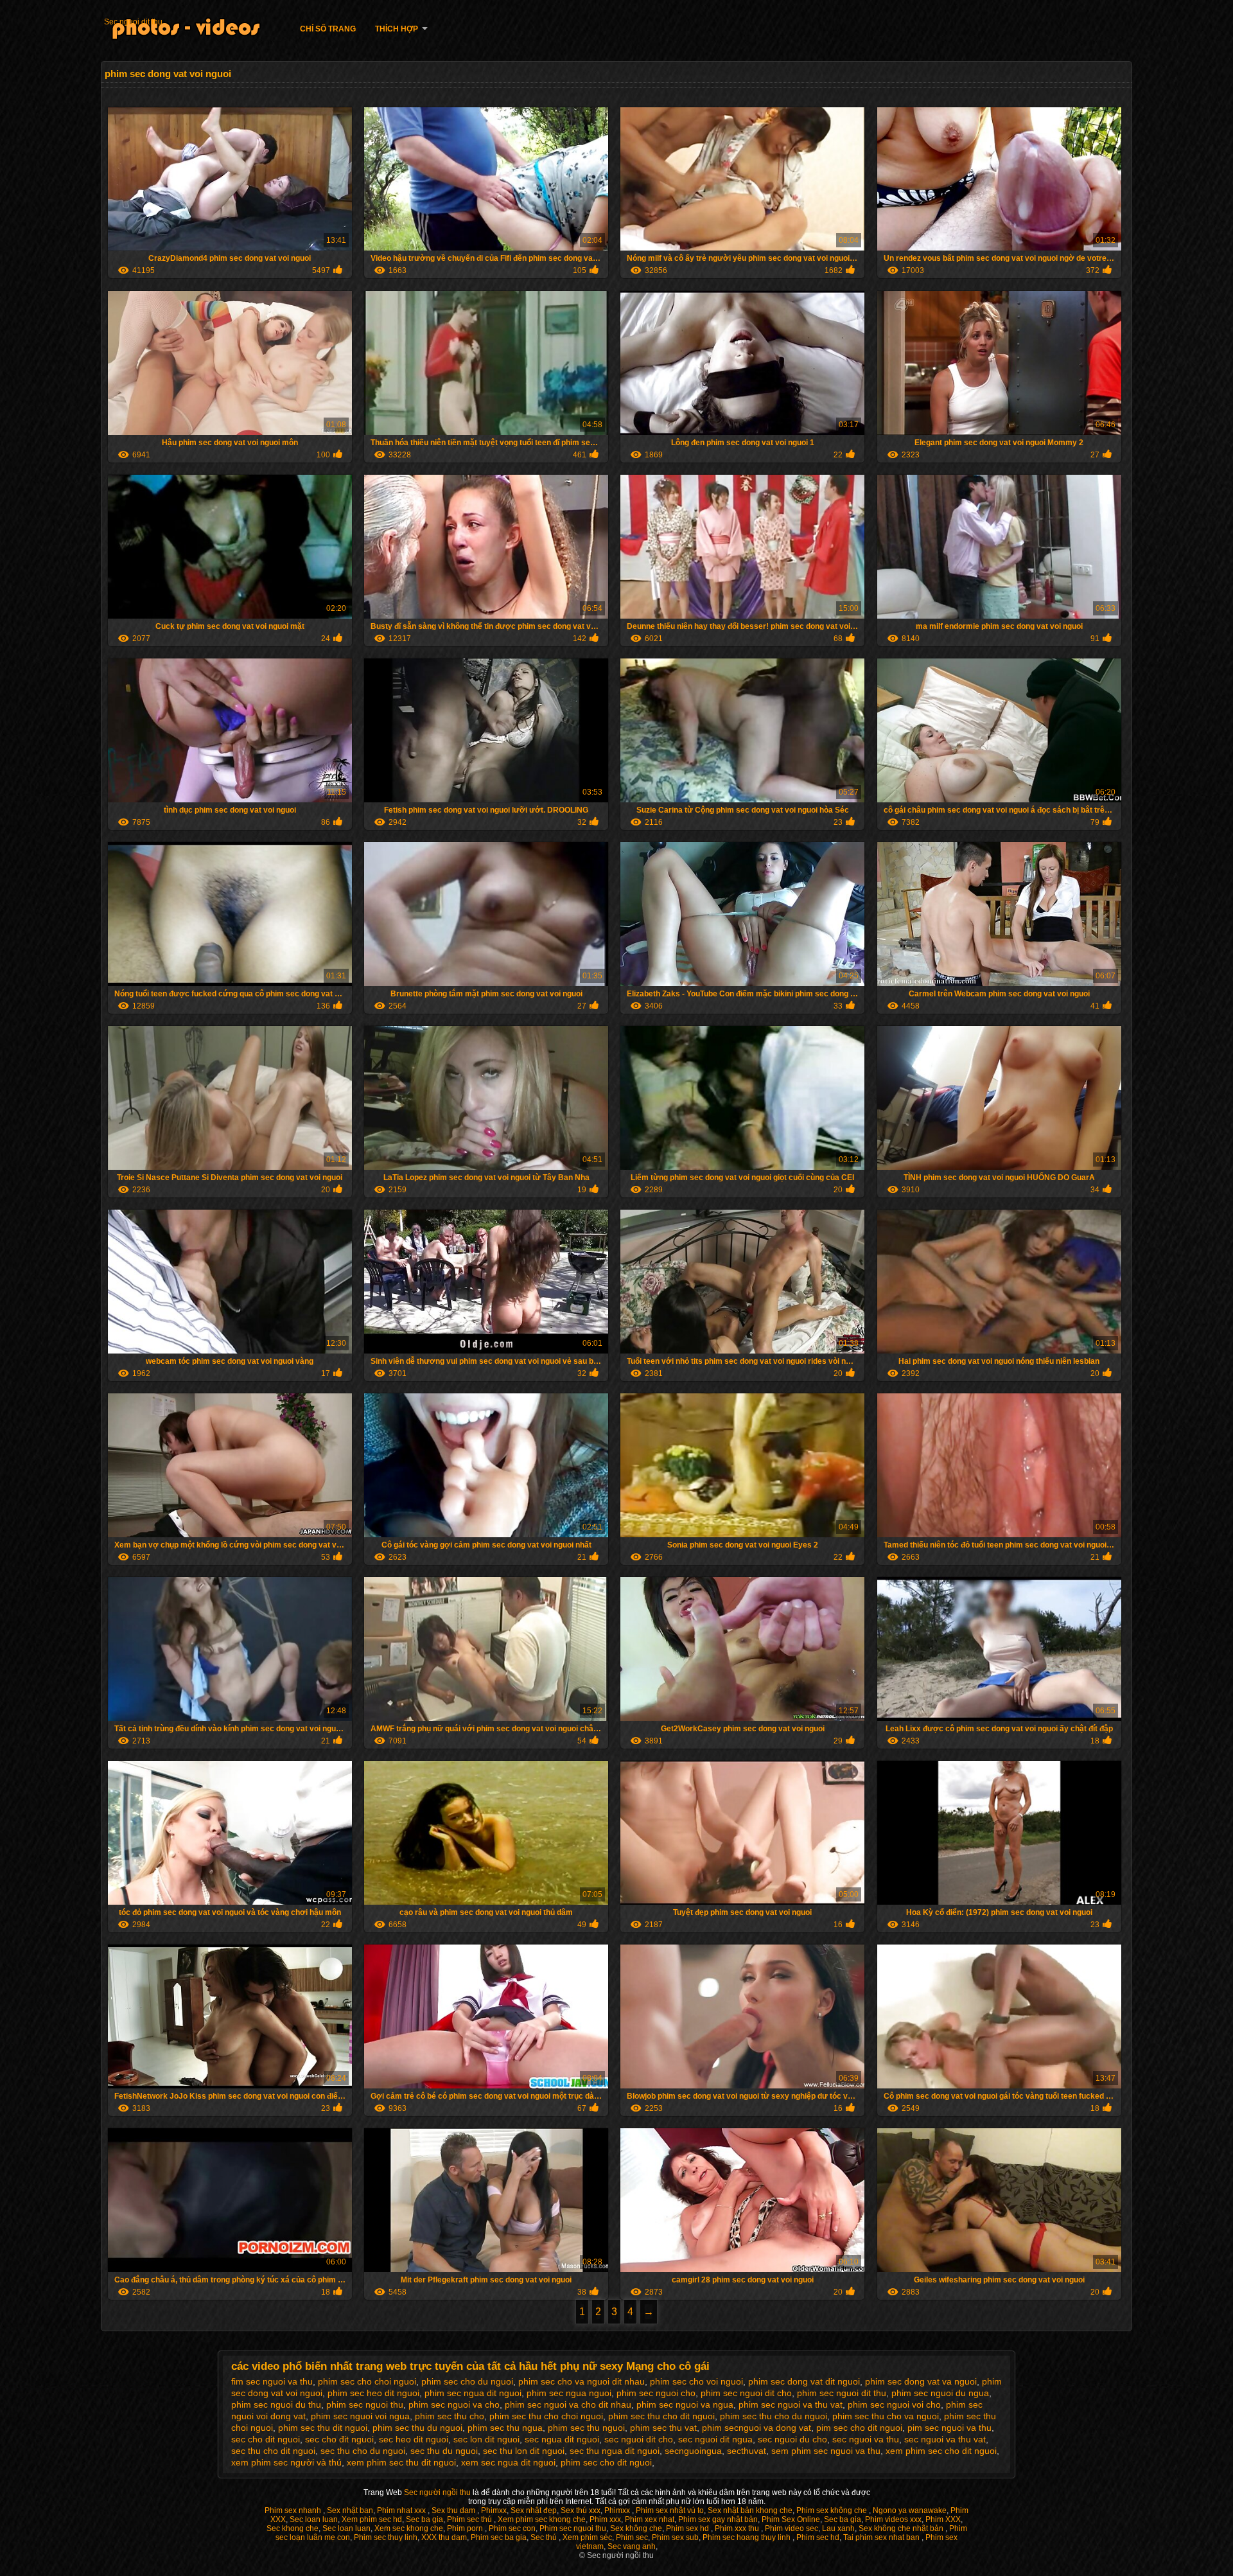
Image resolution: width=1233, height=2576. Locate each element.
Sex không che (636, 2528)
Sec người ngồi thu (438, 2492)
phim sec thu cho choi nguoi (546, 2416)
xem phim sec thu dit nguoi (401, 2462)
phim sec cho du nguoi (467, 2381)
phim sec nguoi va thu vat (791, 2404)
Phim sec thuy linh (386, 2537)
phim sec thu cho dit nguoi (661, 2416)
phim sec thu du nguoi (417, 2428)
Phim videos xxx (893, 2519)
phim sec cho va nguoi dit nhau (582, 2381)
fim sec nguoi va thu (272, 2381)
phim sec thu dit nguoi (323, 2428)
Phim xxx (605, 2519)
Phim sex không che (833, 2510)
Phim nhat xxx (402, 2510)
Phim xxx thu (738, 2528)
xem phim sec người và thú (286, 2462)
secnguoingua (693, 2451)
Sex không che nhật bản (902, 2528)
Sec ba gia (424, 2519)
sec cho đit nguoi (339, 2439)
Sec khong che (293, 2528)
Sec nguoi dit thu (133, 22)
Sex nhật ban (350, 2510)
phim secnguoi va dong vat (756, 2428)
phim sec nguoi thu (365, 2404)
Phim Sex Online (791, 2519)
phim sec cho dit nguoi (606, 2462)
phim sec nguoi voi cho (894, 2404)
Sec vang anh (632, 2546)
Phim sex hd (688, 2528)
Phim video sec (791, 2528)
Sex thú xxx (581, 2510)
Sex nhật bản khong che (750, 2510)
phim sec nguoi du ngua (940, 2393)
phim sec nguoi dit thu (842, 2393)
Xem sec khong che (409, 2528)
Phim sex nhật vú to (670, 2510)
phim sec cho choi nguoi (367, 2381)
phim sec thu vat (663, 2428)
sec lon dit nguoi (486, 2439)
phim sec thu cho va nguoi (886, 2416)
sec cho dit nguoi (266, 2439)
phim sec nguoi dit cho (746, 2393)
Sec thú (545, 2537)
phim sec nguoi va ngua (685, 2404)
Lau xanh (838, 2528)
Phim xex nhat (650, 2519)
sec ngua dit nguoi (562, 2439)
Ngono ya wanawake (910, 2510)
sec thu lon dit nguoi (524, 2451)
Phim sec (632, 2537)
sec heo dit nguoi (414, 2439)
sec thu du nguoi (444, 2451)
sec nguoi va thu (866, 2439)
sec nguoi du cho (792, 2439)
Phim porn (466, 2528)
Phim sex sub (675, 2537)
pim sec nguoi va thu (949, 2428)
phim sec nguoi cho (656, 2393)
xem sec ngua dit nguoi (508, 2462)
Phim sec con (512, 2528)
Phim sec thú (470, 2519)
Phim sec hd (818, 2537)
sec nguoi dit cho (639, 2439)
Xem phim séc (587, 2537)
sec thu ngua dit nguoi (615, 2451)
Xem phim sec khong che (542, 2519)
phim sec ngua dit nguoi (473, 2393)
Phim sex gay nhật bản (718, 2519)
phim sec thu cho (450, 2416)
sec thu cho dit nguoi (273, 2451)
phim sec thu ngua (505, 2428)
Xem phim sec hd (372, 2519)
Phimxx (494, 2510)
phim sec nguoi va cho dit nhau (568, 2404)
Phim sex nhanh (294, 2510)
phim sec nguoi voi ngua (360, 2416)
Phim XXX (943, 2519)
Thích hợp (397, 29)
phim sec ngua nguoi (569, 2393)
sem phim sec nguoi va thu (826, 2451)
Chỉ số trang (328, 29)
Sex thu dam (454, 2510)
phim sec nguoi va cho (454, 2404)
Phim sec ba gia (499, 2537)
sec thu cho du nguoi (363, 2451)
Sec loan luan (314, 2519)
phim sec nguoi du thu (276, 2404)
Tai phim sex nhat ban (882, 2537)
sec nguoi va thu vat (945, 2439)
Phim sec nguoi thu (573, 2528)
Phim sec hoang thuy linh (748, 2537)
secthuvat (747, 2451)
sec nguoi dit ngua (715, 2439)
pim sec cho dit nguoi (859, 2428)
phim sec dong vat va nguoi (921, 2381)
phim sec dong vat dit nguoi (804, 2381)
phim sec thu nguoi (586, 2428)
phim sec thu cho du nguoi (774, 2416)
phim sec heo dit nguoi (373, 2393)
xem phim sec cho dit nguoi (941, 2451)
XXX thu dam (444, 2537)
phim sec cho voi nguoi (696, 2381)
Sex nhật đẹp (534, 2510)
